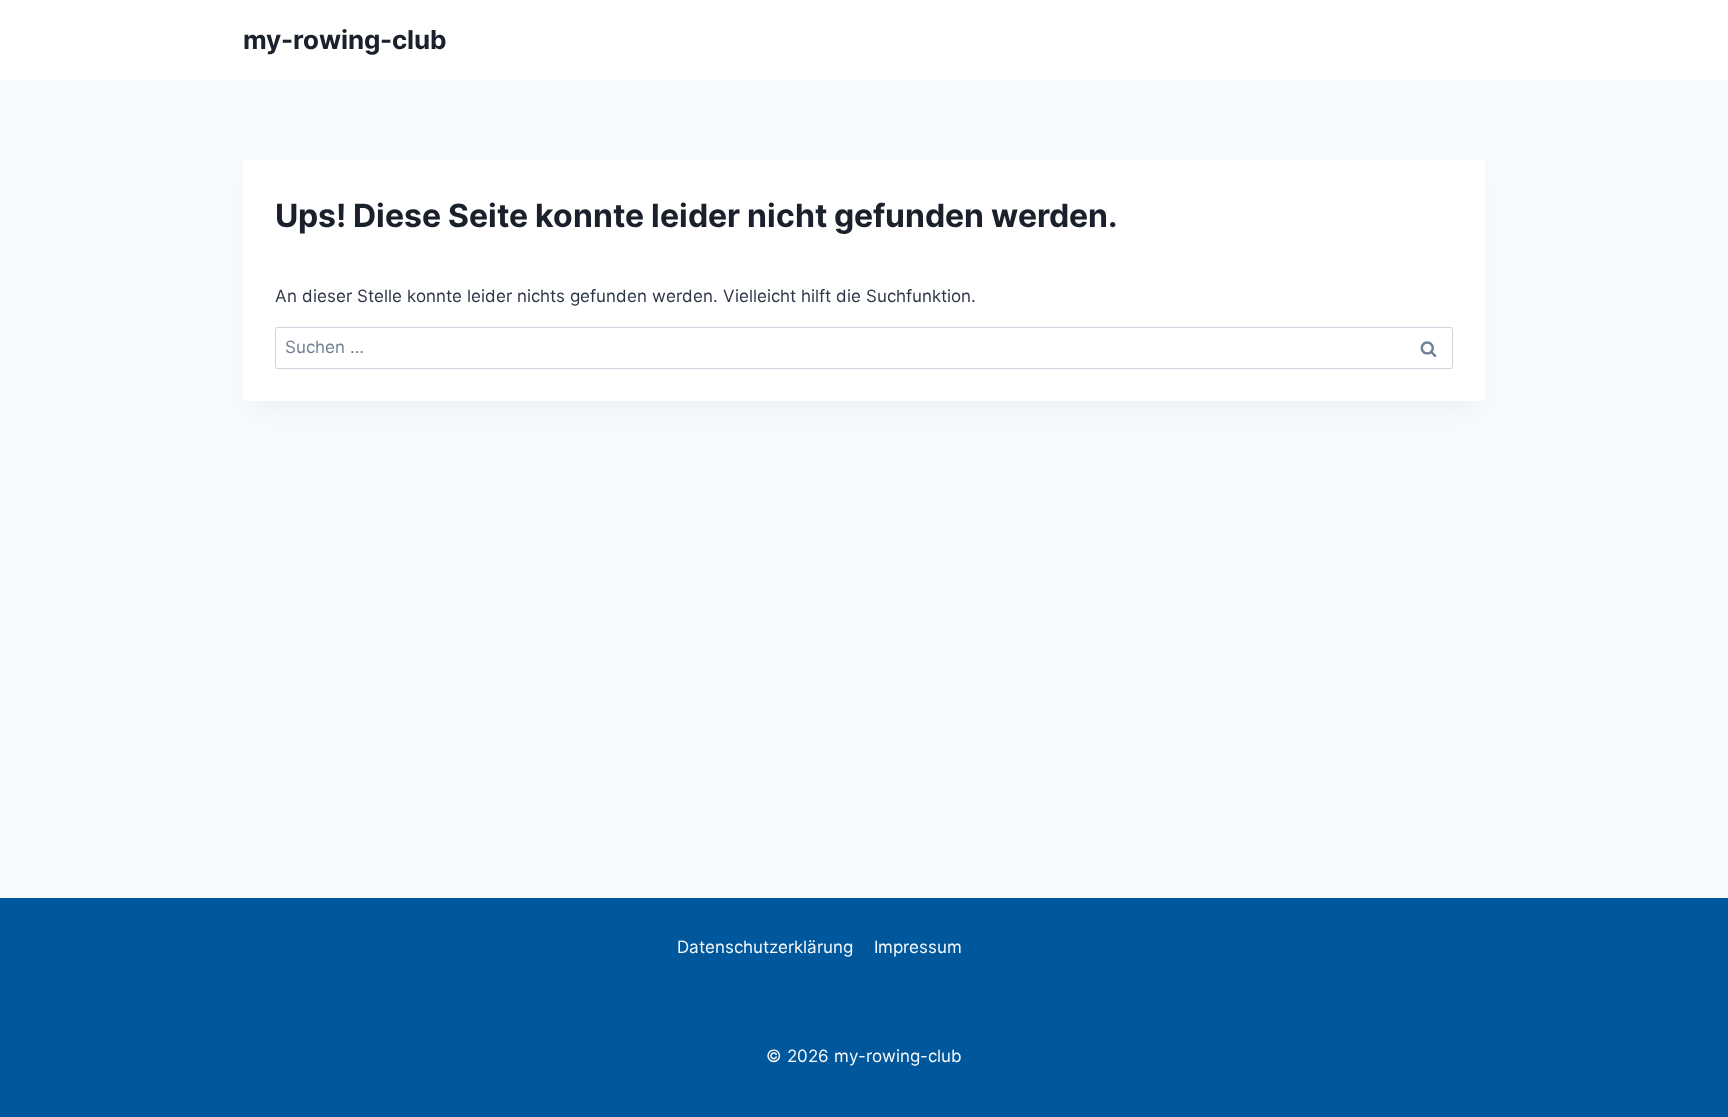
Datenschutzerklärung (765, 947)
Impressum (918, 947)
